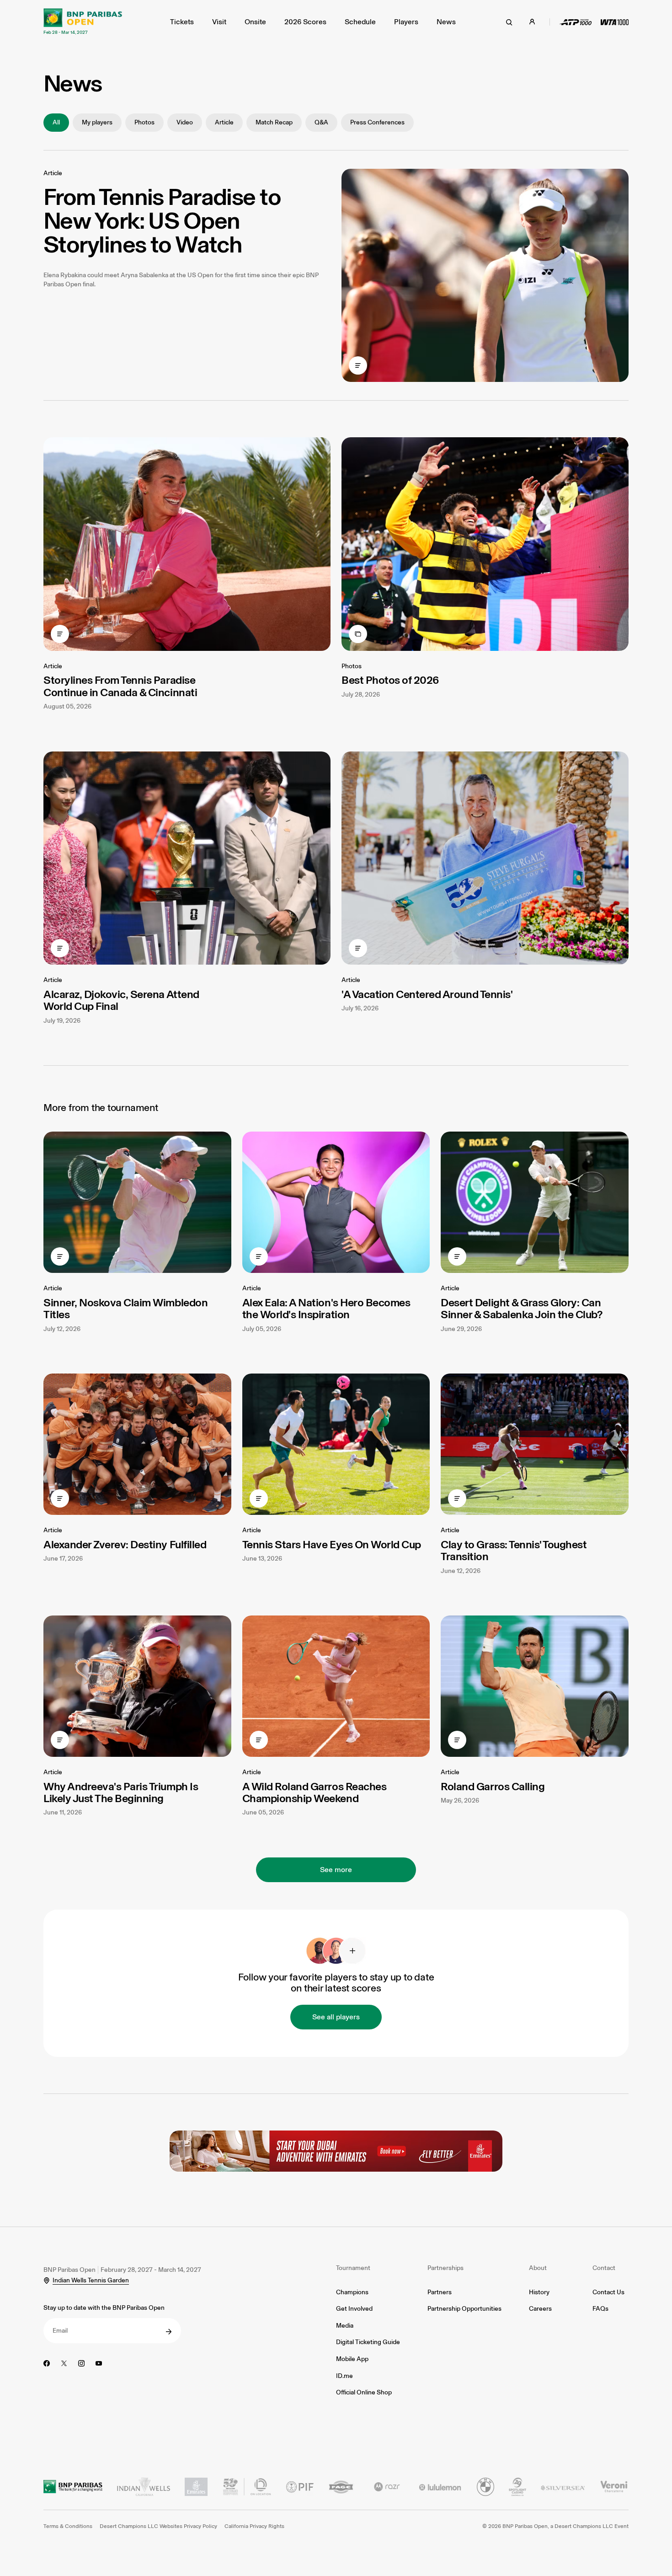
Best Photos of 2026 (390, 680)
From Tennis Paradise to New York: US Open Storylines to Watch (162, 220)
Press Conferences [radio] (377, 122)
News (446, 22)
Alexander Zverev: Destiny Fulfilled (125, 1544)
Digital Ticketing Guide (368, 2342)
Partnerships (445, 2268)
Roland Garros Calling (493, 1786)
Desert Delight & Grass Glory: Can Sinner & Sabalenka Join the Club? (521, 1308)
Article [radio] (224, 122)
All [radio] (56, 122)
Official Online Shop (364, 2392)
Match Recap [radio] (274, 122)
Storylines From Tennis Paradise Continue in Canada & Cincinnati (120, 686)
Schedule (360, 22)
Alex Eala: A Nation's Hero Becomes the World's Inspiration (326, 1308)
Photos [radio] (144, 122)
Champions (352, 2292)
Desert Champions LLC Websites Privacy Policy (158, 2526)
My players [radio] (97, 122)
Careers (540, 2309)
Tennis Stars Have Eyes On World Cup (332, 1544)
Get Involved (354, 2309)
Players (406, 22)
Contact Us (608, 2292)
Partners (440, 2292)
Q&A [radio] (321, 122)
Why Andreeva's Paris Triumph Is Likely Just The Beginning (121, 1792)
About (538, 2268)
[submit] (169, 2332)
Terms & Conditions (68, 2526)
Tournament (353, 2268)
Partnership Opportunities (464, 2309)
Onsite (255, 22)
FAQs (600, 2309)
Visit (219, 22)
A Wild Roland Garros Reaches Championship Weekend (315, 1792)
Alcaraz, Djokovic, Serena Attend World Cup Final (121, 1000)
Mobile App (352, 2359)
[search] (509, 22)
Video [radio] (185, 122)
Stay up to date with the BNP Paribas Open (104, 2308)
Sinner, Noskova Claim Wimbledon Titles (125, 1308)
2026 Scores (305, 22)
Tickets (182, 22)
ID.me (344, 2376)
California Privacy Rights (254, 2526)
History (539, 2292)
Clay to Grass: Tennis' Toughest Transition (514, 1550)
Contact (604, 2268)
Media (345, 2326)
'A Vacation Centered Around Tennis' (427, 994)
